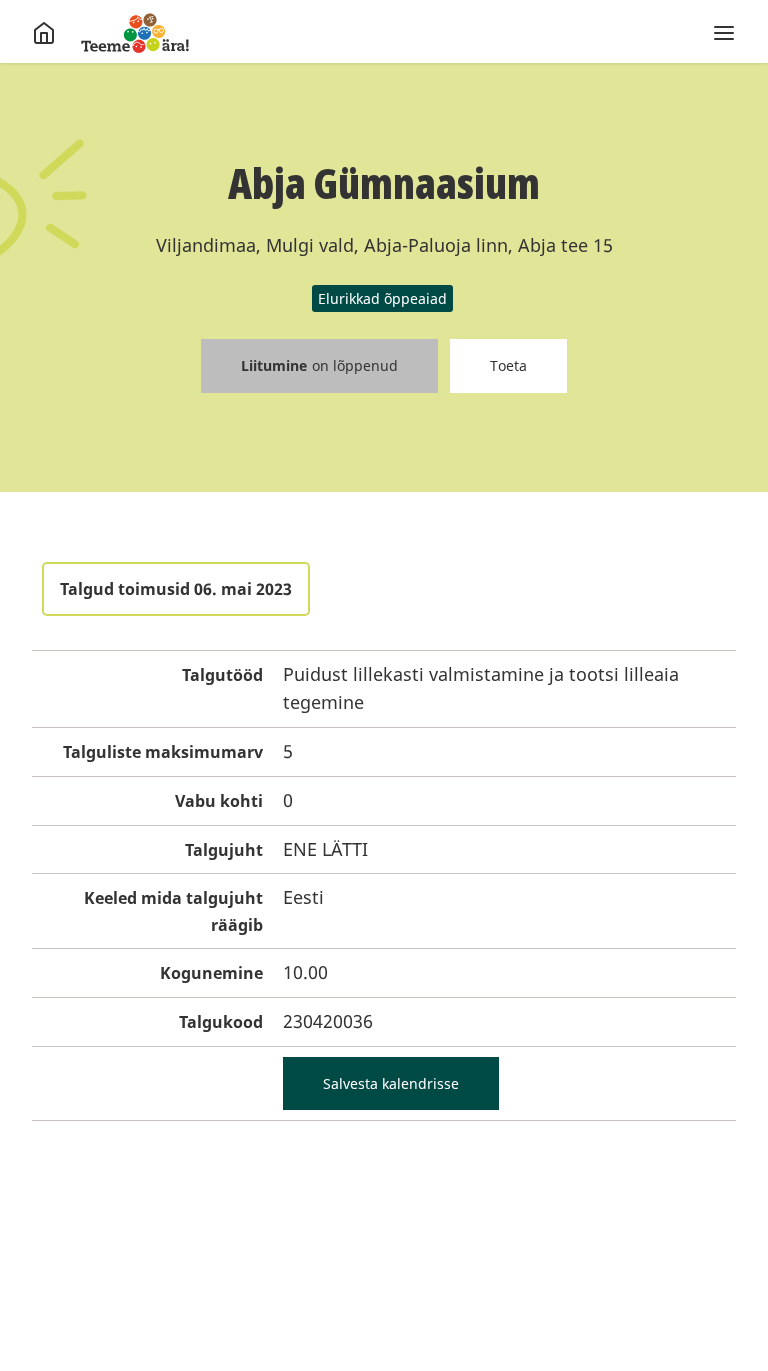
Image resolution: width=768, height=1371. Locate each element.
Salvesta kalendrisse (391, 1083)
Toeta (508, 365)
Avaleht (135, 33)
